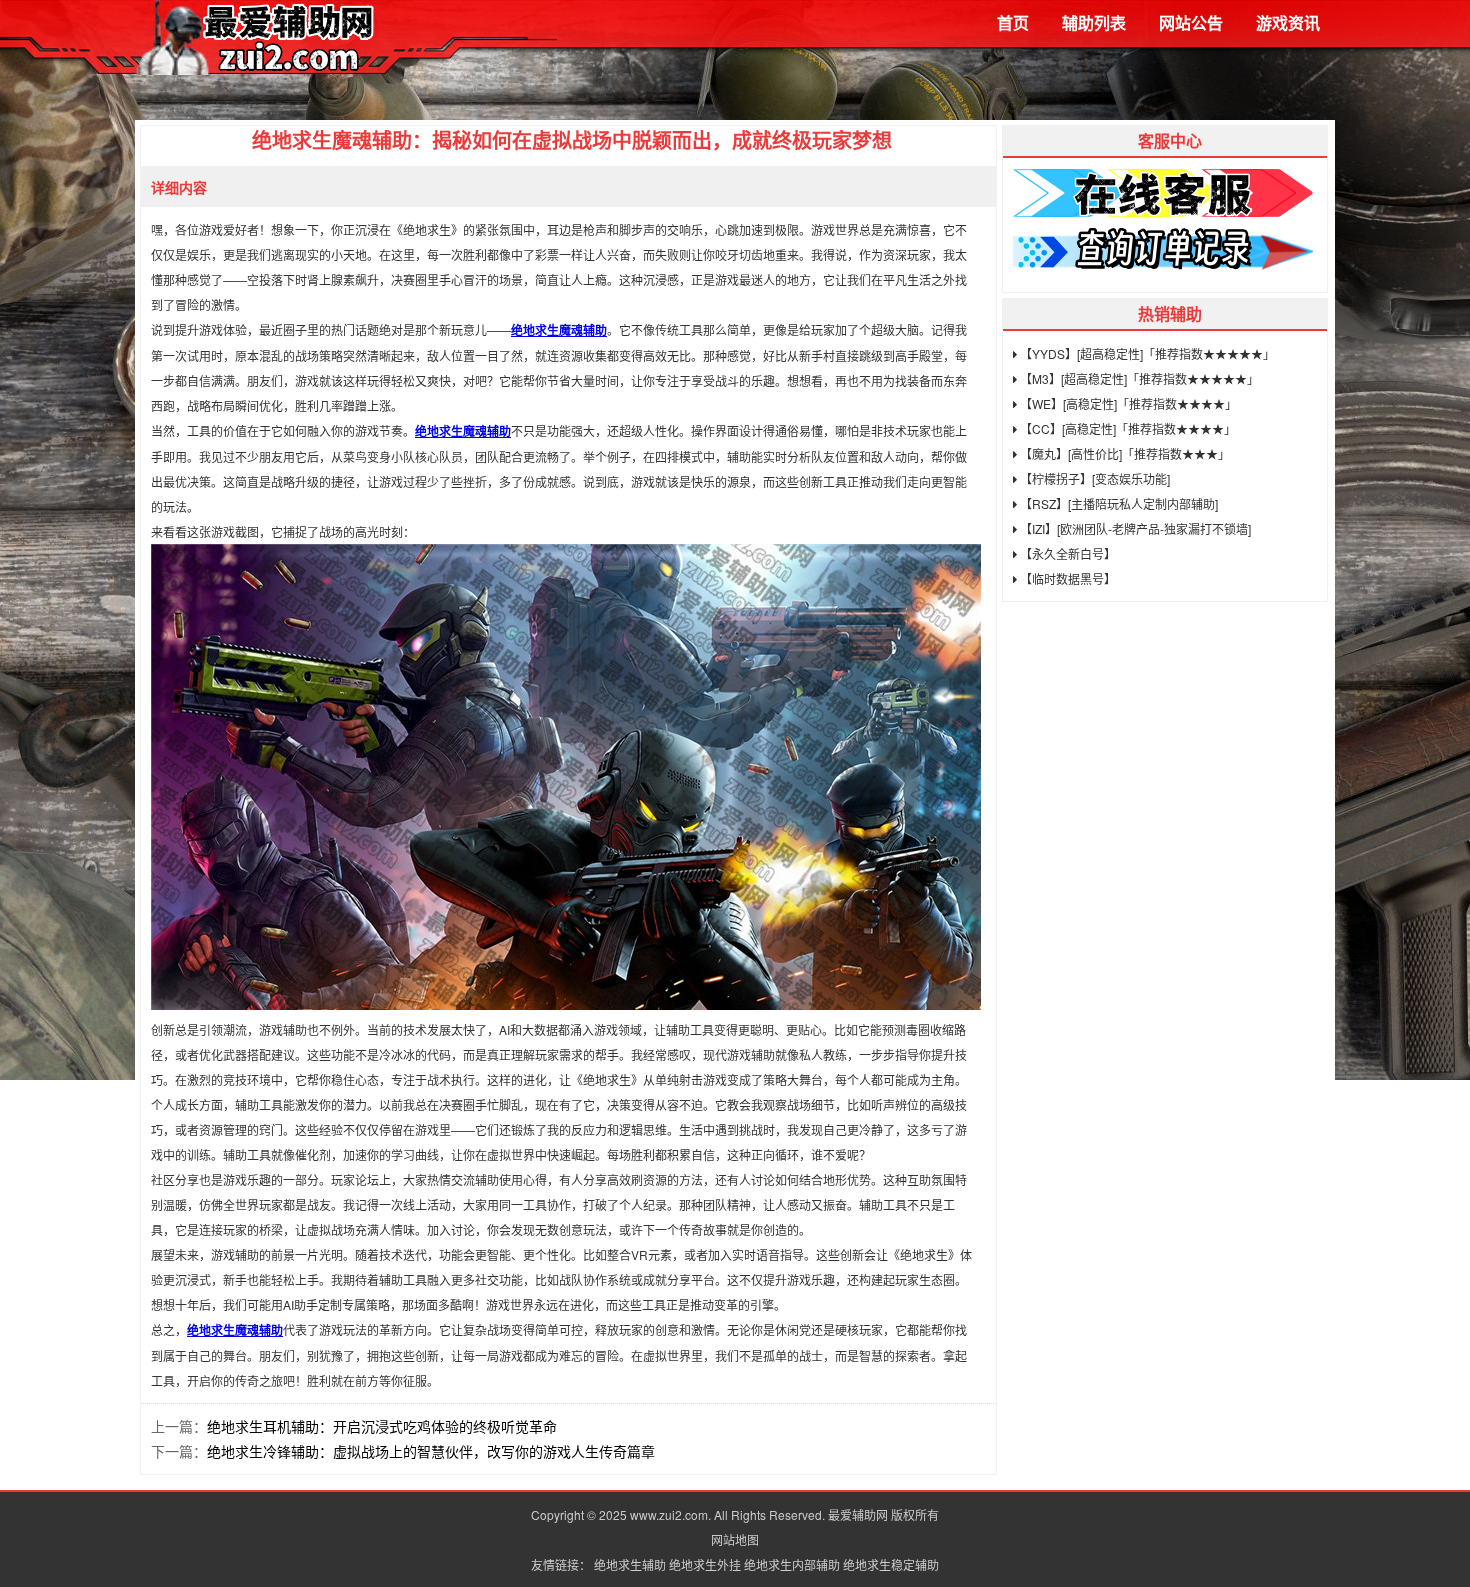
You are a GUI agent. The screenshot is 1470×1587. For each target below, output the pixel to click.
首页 (1013, 22)
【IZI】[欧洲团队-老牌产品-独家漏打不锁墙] (1134, 528)
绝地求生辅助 (630, 1564)
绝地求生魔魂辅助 (559, 330)
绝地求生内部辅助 (792, 1564)
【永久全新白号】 (1066, 553)
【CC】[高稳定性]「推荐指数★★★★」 (1126, 428)
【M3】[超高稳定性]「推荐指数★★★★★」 (1138, 378)
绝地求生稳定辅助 (891, 1564)
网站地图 (735, 1539)
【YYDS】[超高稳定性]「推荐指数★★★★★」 (1146, 353)
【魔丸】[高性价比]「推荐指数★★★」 (1123, 453)
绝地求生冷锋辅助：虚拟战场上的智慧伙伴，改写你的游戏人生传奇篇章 (431, 1451)
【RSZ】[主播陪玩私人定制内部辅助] (1117, 503)
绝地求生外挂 (705, 1564)
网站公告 (1191, 22)
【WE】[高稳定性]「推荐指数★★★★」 (1127, 403)
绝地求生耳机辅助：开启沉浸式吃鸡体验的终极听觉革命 (382, 1426)
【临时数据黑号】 (1066, 578)
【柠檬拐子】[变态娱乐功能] (1093, 478)
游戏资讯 (1288, 22)
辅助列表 (1094, 22)
